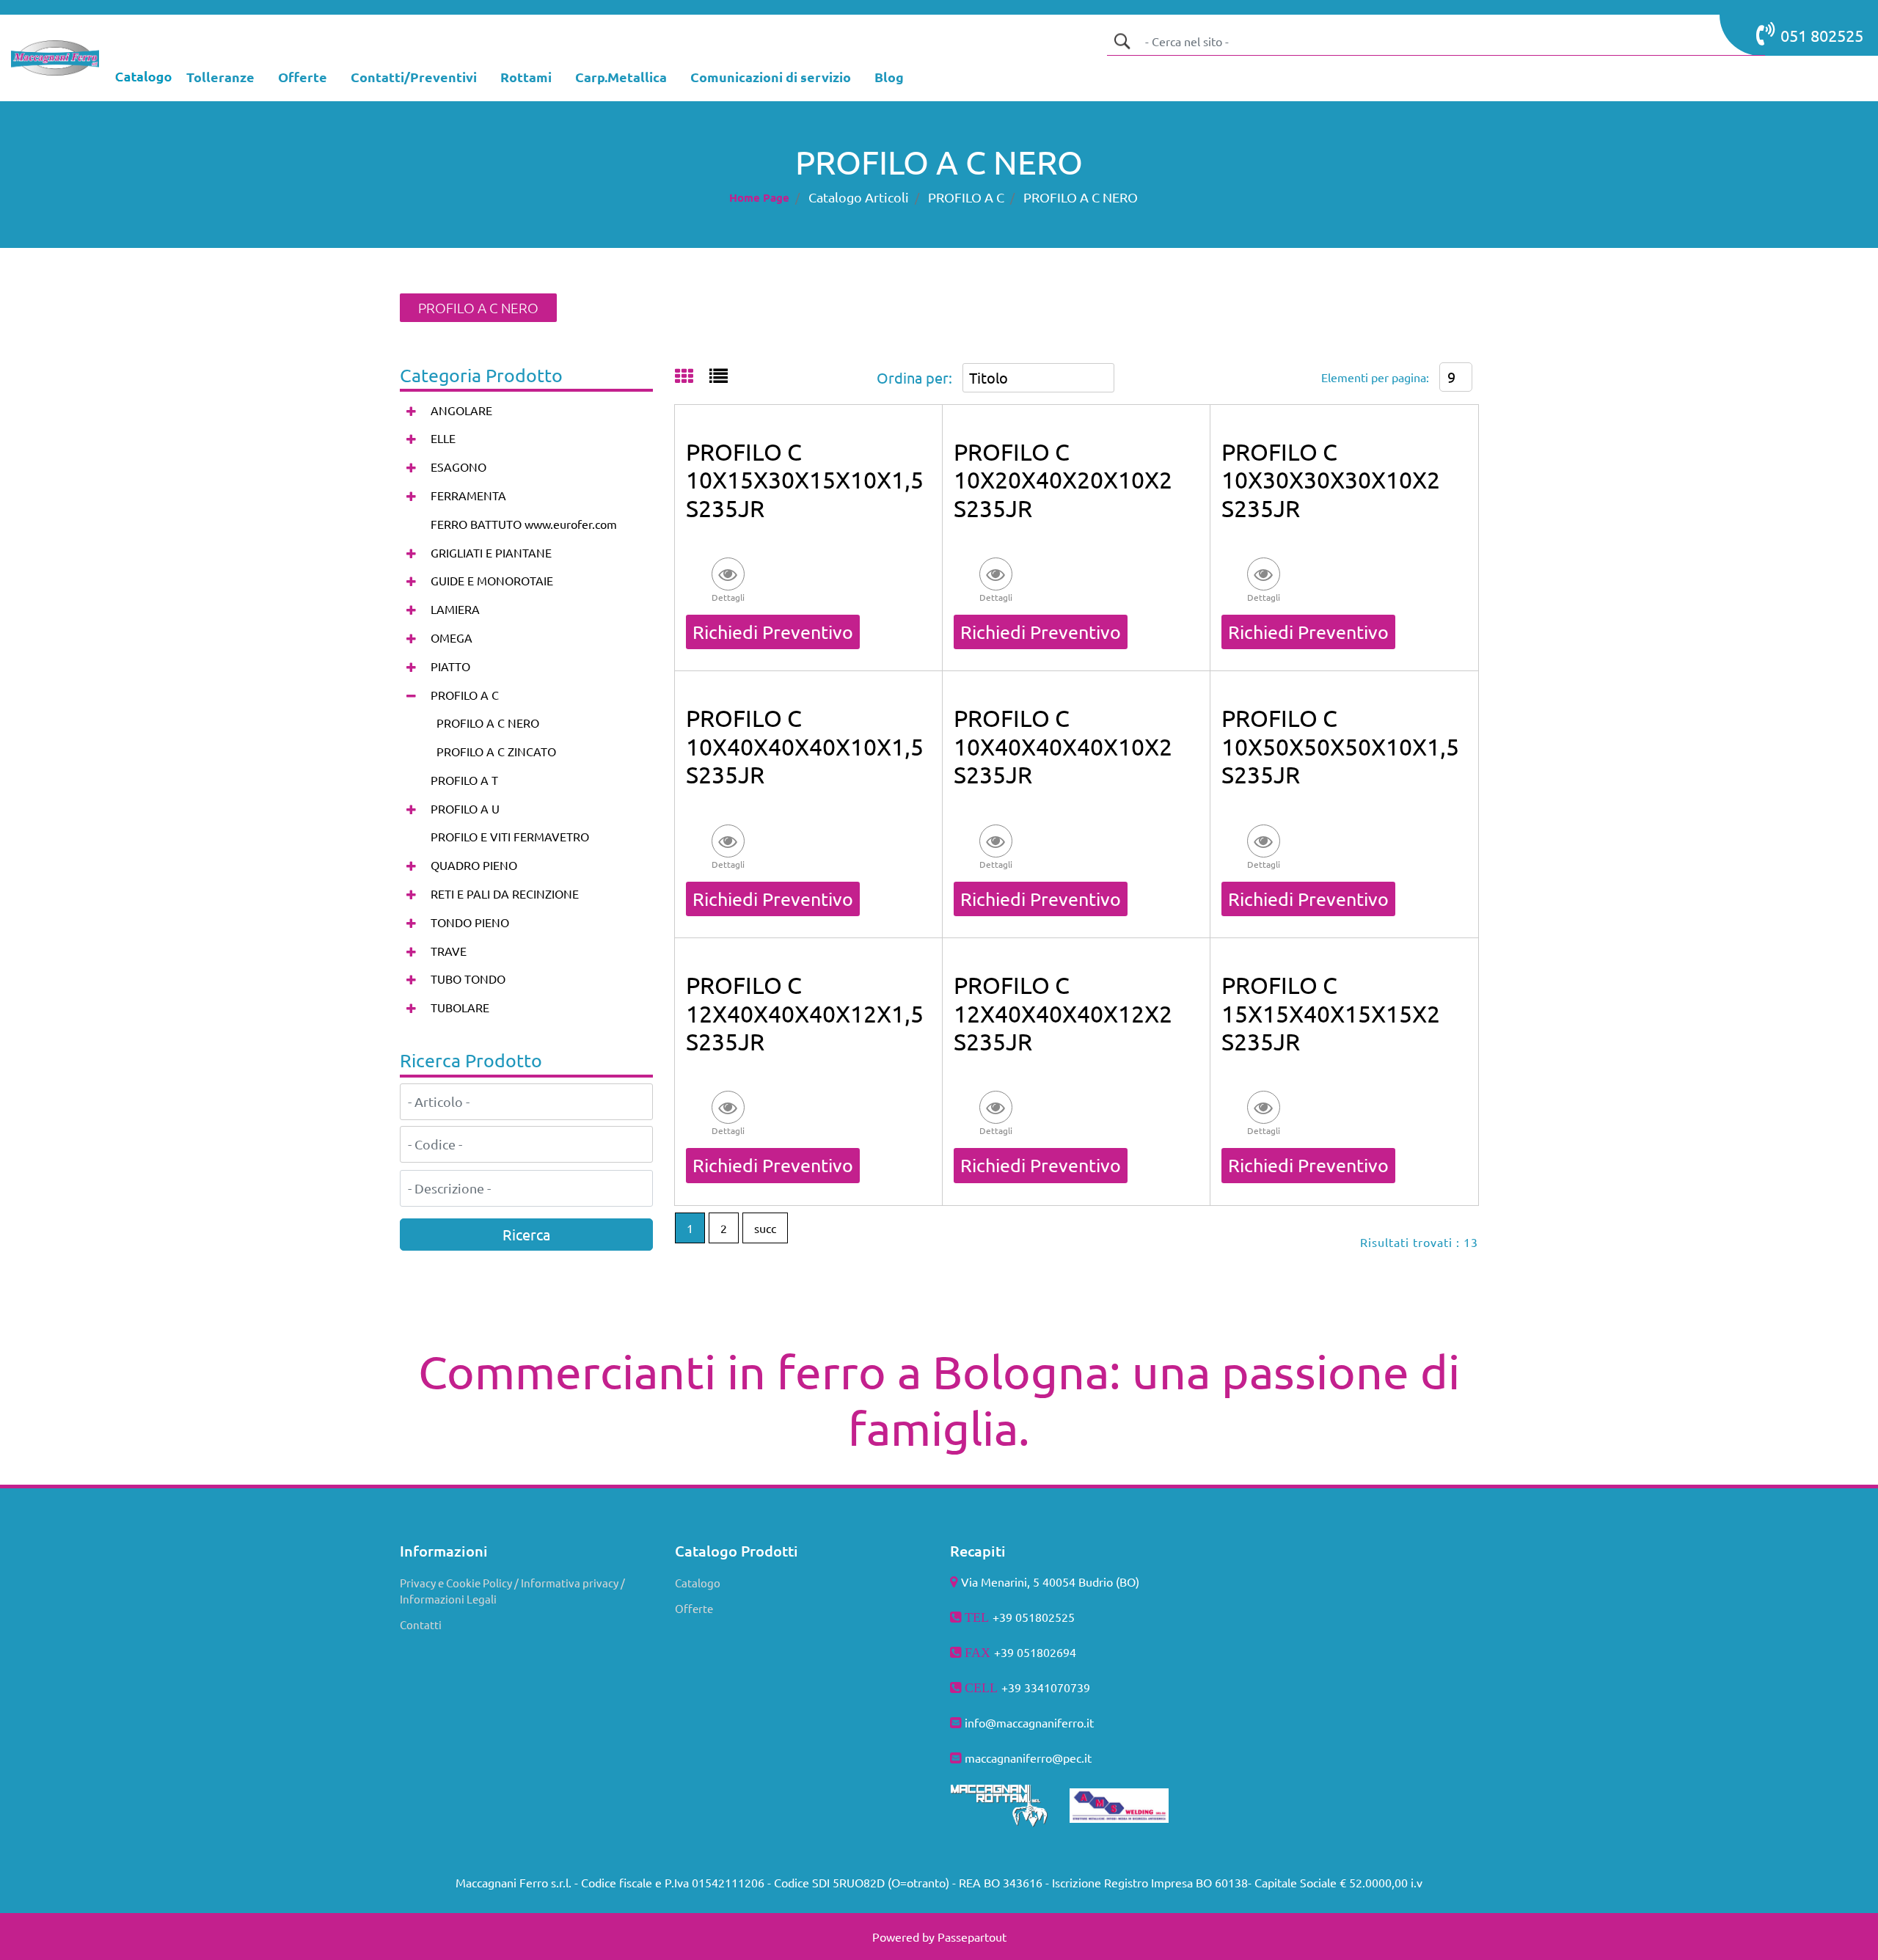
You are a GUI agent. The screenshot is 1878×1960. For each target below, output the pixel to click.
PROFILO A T (464, 780)
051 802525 (1822, 35)
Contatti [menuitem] (421, 1624)
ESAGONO (458, 467)
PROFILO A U (465, 808)
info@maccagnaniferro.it (1029, 1722)
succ (765, 1228)
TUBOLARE (460, 1007)
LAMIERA (455, 609)
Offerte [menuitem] (694, 1608)
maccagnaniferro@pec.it (1028, 1758)
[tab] (692, 377)
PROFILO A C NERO (1081, 197)
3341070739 (1057, 1687)
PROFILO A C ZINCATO (496, 751)
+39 (1013, 1687)
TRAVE (449, 951)
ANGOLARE (461, 410)
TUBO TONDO (468, 979)
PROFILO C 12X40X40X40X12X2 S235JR (1063, 1013)
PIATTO (450, 666)
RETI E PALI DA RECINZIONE (505, 893)
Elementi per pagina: (1375, 377)
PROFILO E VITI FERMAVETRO (510, 836)
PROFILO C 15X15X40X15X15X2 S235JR (1331, 1013)
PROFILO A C (966, 197)
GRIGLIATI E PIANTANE (491, 552)
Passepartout (972, 1937)
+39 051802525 (1034, 1617)
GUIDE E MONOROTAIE (492, 580)
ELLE (443, 438)
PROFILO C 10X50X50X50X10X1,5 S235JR (1340, 746)
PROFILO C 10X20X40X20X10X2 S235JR (1063, 480)
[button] (1122, 41)
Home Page (759, 197)
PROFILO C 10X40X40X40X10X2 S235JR (1063, 746)
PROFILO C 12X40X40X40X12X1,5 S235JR (805, 1013)
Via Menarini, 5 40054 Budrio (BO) (1050, 1581)
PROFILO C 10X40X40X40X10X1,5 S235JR (805, 746)
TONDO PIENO (470, 922)
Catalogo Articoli (859, 197)
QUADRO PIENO (474, 865)
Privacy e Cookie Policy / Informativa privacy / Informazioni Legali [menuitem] (512, 1591)
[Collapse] (411, 695)
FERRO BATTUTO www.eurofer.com (524, 524)
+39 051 (1015, 1652)
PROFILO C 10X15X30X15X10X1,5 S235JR (805, 480)
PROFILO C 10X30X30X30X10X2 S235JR (1331, 480)
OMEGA (452, 637)
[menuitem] (220, 78)
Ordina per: (914, 377)
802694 (1056, 1652)
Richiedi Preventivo (773, 632)
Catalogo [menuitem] (698, 1583)
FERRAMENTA (468, 495)
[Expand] (411, 410)
